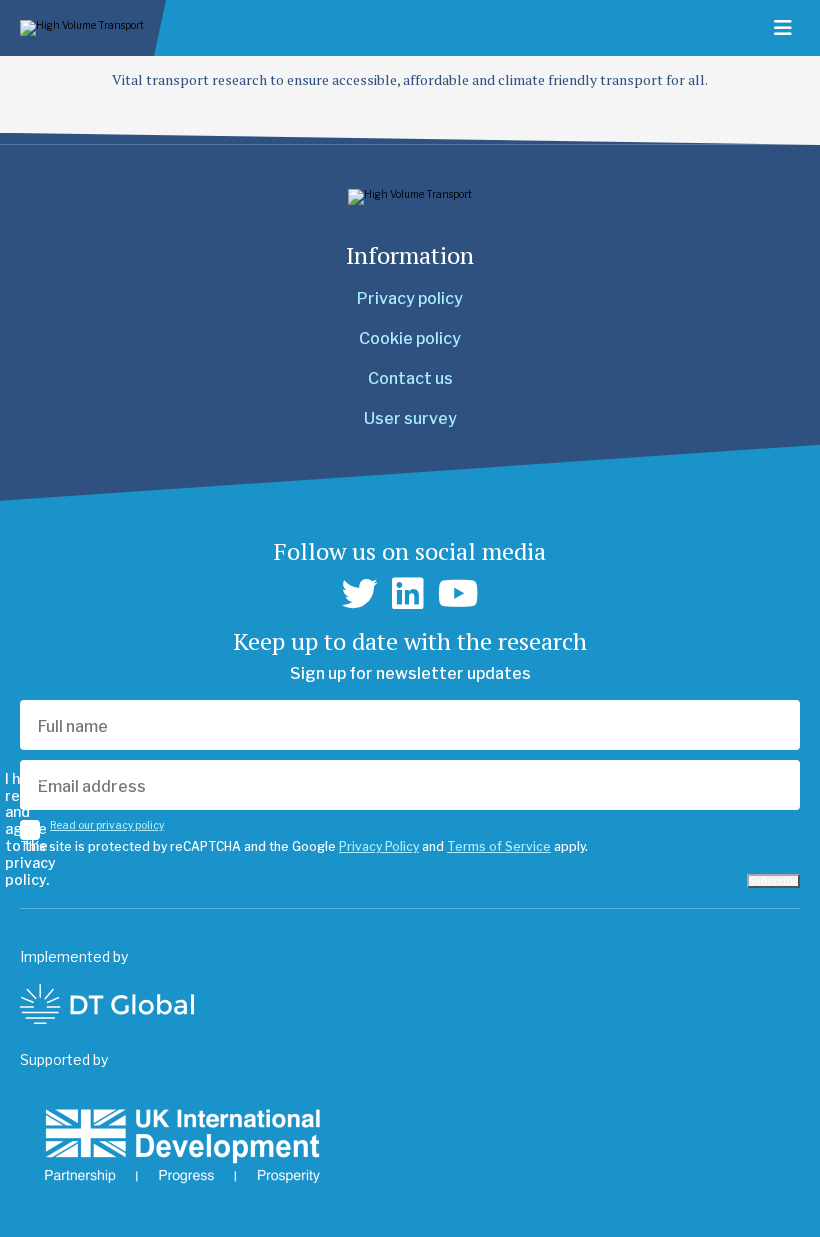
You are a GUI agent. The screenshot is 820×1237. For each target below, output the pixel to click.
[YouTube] (458, 594)
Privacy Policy (379, 846)
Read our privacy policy (107, 825)
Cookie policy (410, 338)
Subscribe (773, 881)
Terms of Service (499, 846)
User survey (410, 418)
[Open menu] (783, 28)
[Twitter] (360, 594)
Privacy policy (410, 298)
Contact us (410, 378)
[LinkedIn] (408, 594)
